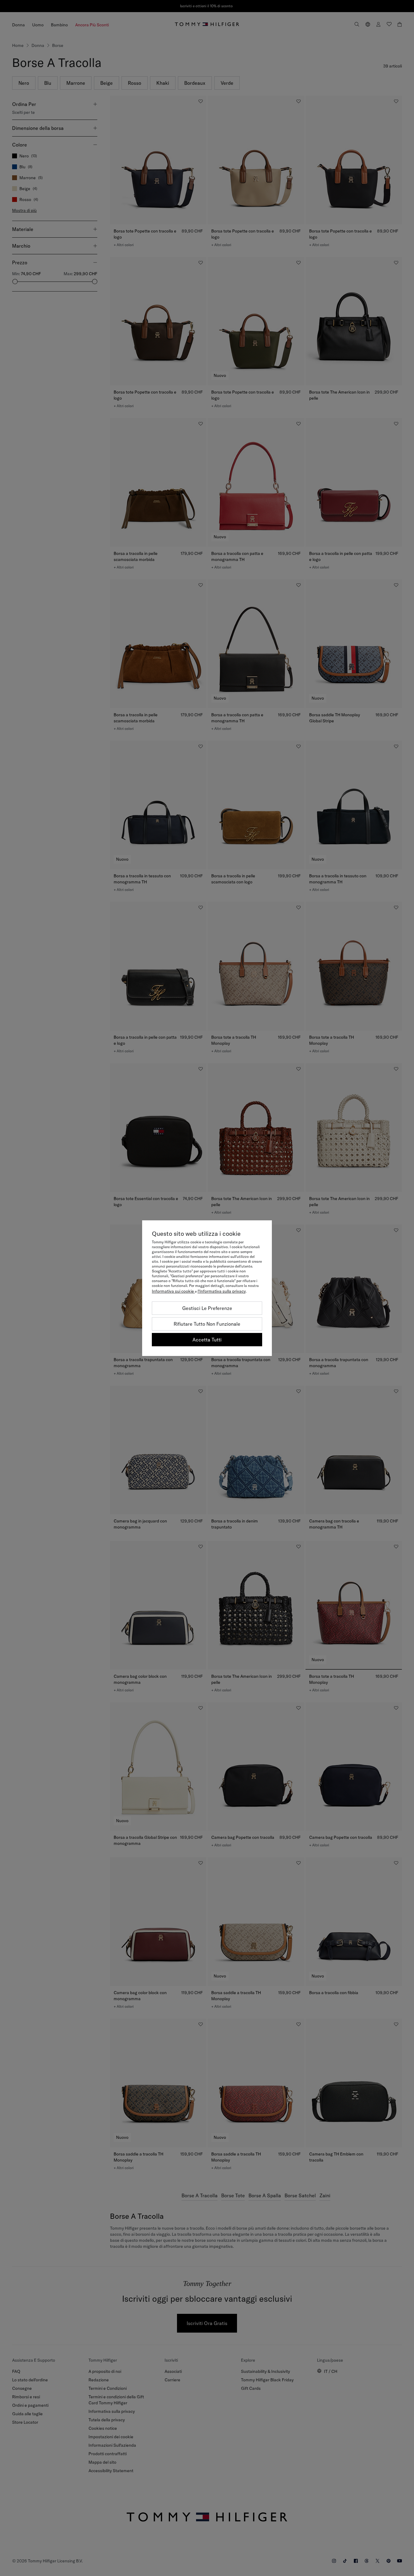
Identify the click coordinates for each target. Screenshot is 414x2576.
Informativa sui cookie (173, 1291)
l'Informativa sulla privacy (222, 1291)
